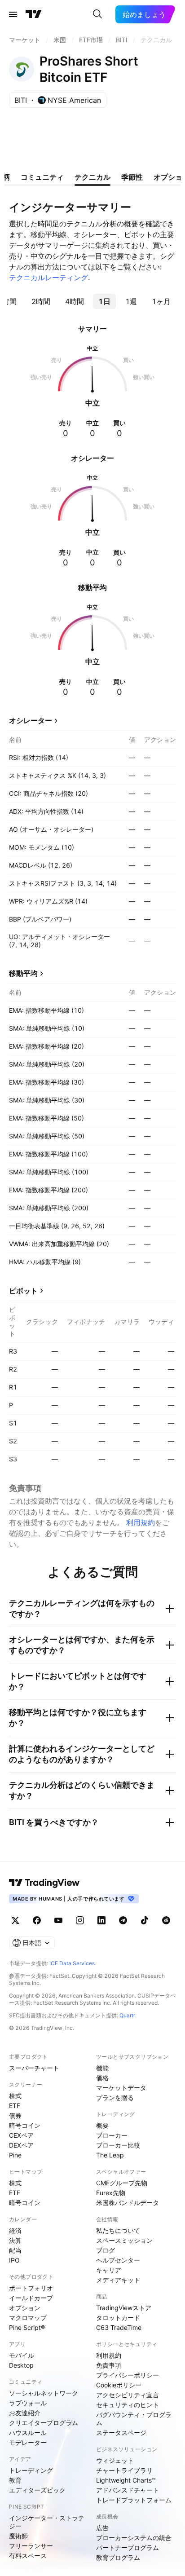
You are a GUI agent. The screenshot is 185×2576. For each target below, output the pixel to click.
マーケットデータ (121, 2088)
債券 (15, 2115)
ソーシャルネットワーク (44, 2393)
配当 (15, 2250)
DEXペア (21, 2145)
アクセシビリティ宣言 (128, 2395)
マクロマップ (28, 2318)
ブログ (106, 2250)
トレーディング (31, 2470)
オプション (25, 2308)
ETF (15, 2106)
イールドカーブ (31, 2298)
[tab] (41, 301)
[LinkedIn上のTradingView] (101, 1920)
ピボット (23, 1291)
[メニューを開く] (13, 14)
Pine (15, 2155)
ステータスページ (121, 2433)
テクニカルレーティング (48, 278)
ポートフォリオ (31, 2288)
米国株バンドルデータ (128, 2203)
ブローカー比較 (118, 2145)
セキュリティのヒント (128, 2405)
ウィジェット (115, 2460)
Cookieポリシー (119, 2385)
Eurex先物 (111, 2193)
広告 (102, 2528)
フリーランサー (31, 2546)
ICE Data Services (72, 1963)
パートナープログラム (128, 2547)
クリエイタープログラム (44, 2423)
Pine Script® (27, 2327)
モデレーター (28, 2442)
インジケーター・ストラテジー (47, 2522)
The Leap (110, 2155)
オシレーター (31, 720)
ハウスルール (28, 2433)
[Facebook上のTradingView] (37, 1920)
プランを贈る (115, 2097)
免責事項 (109, 2365)
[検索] (97, 14)
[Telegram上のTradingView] (123, 1920)
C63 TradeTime (119, 2327)
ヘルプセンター (118, 2260)
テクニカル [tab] (92, 177)
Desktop (21, 2365)
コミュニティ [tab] (42, 177)
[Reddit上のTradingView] (166, 1920)
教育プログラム (118, 2557)
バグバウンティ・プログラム (134, 2419)
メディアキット (118, 2280)
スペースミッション (124, 2240)
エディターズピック (37, 2490)
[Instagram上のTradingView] (80, 1920)
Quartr (127, 2015)
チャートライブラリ (124, 2470)
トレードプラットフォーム (134, 2500)
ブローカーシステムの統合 (134, 2538)
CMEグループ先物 (122, 2183)
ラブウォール (28, 2403)
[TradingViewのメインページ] (34, 14)
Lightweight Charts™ (126, 2480)
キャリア (109, 2270)
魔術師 (18, 2536)
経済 (15, 2230)
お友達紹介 (25, 2413)
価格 (102, 2078)
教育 (15, 2480)
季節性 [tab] (132, 177)
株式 (15, 2096)
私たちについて (118, 2230)
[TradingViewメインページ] (44, 1883)
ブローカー (112, 2135)
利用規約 (141, 1522)
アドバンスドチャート (128, 2490)
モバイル (22, 2355)
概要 (102, 2125)
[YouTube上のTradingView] (58, 1920)
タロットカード (118, 2318)
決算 (15, 2240)
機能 (102, 2068)
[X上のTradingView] (15, 1920)
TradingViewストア (124, 2308)
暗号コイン (25, 2125)
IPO (14, 2260)
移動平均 (23, 973)
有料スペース (28, 2556)
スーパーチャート (34, 2068)
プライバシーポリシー (128, 2375)
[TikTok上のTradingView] (145, 1920)
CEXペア (21, 2135)
